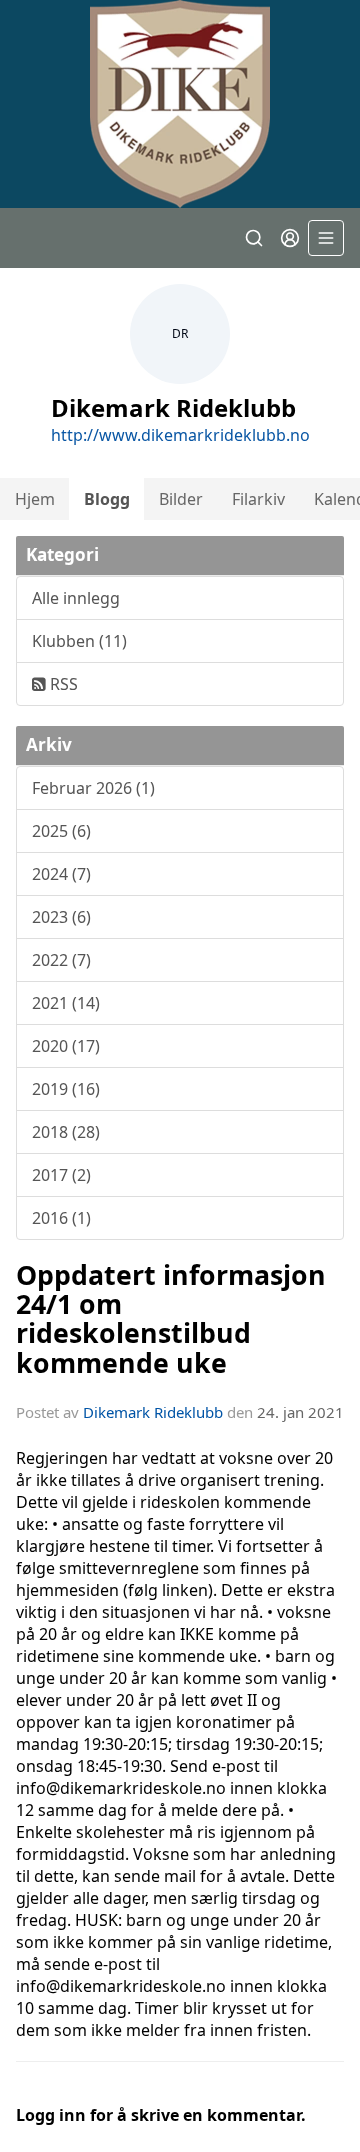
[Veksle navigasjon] (326, 238)
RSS (62, 684)
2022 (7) (61, 960)
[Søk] (254, 238)
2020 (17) (66, 1046)
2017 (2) (61, 1175)
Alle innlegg (76, 598)
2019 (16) (66, 1089)
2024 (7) (61, 874)
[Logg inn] (290, 238)
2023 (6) (61, 917)
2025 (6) (61, 831)
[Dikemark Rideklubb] (180, 104)
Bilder (181, 499)
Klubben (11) (79, 641)
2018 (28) (66, 1132)
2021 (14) (66, 1003)
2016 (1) (61, 1218)
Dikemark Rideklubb (153, 1412)
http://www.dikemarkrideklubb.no (180, 435)
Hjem (35, 499)
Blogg (107, 499)
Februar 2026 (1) (93, 788)
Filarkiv (258, 499)
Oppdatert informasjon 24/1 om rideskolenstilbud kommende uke (171, 1318)
